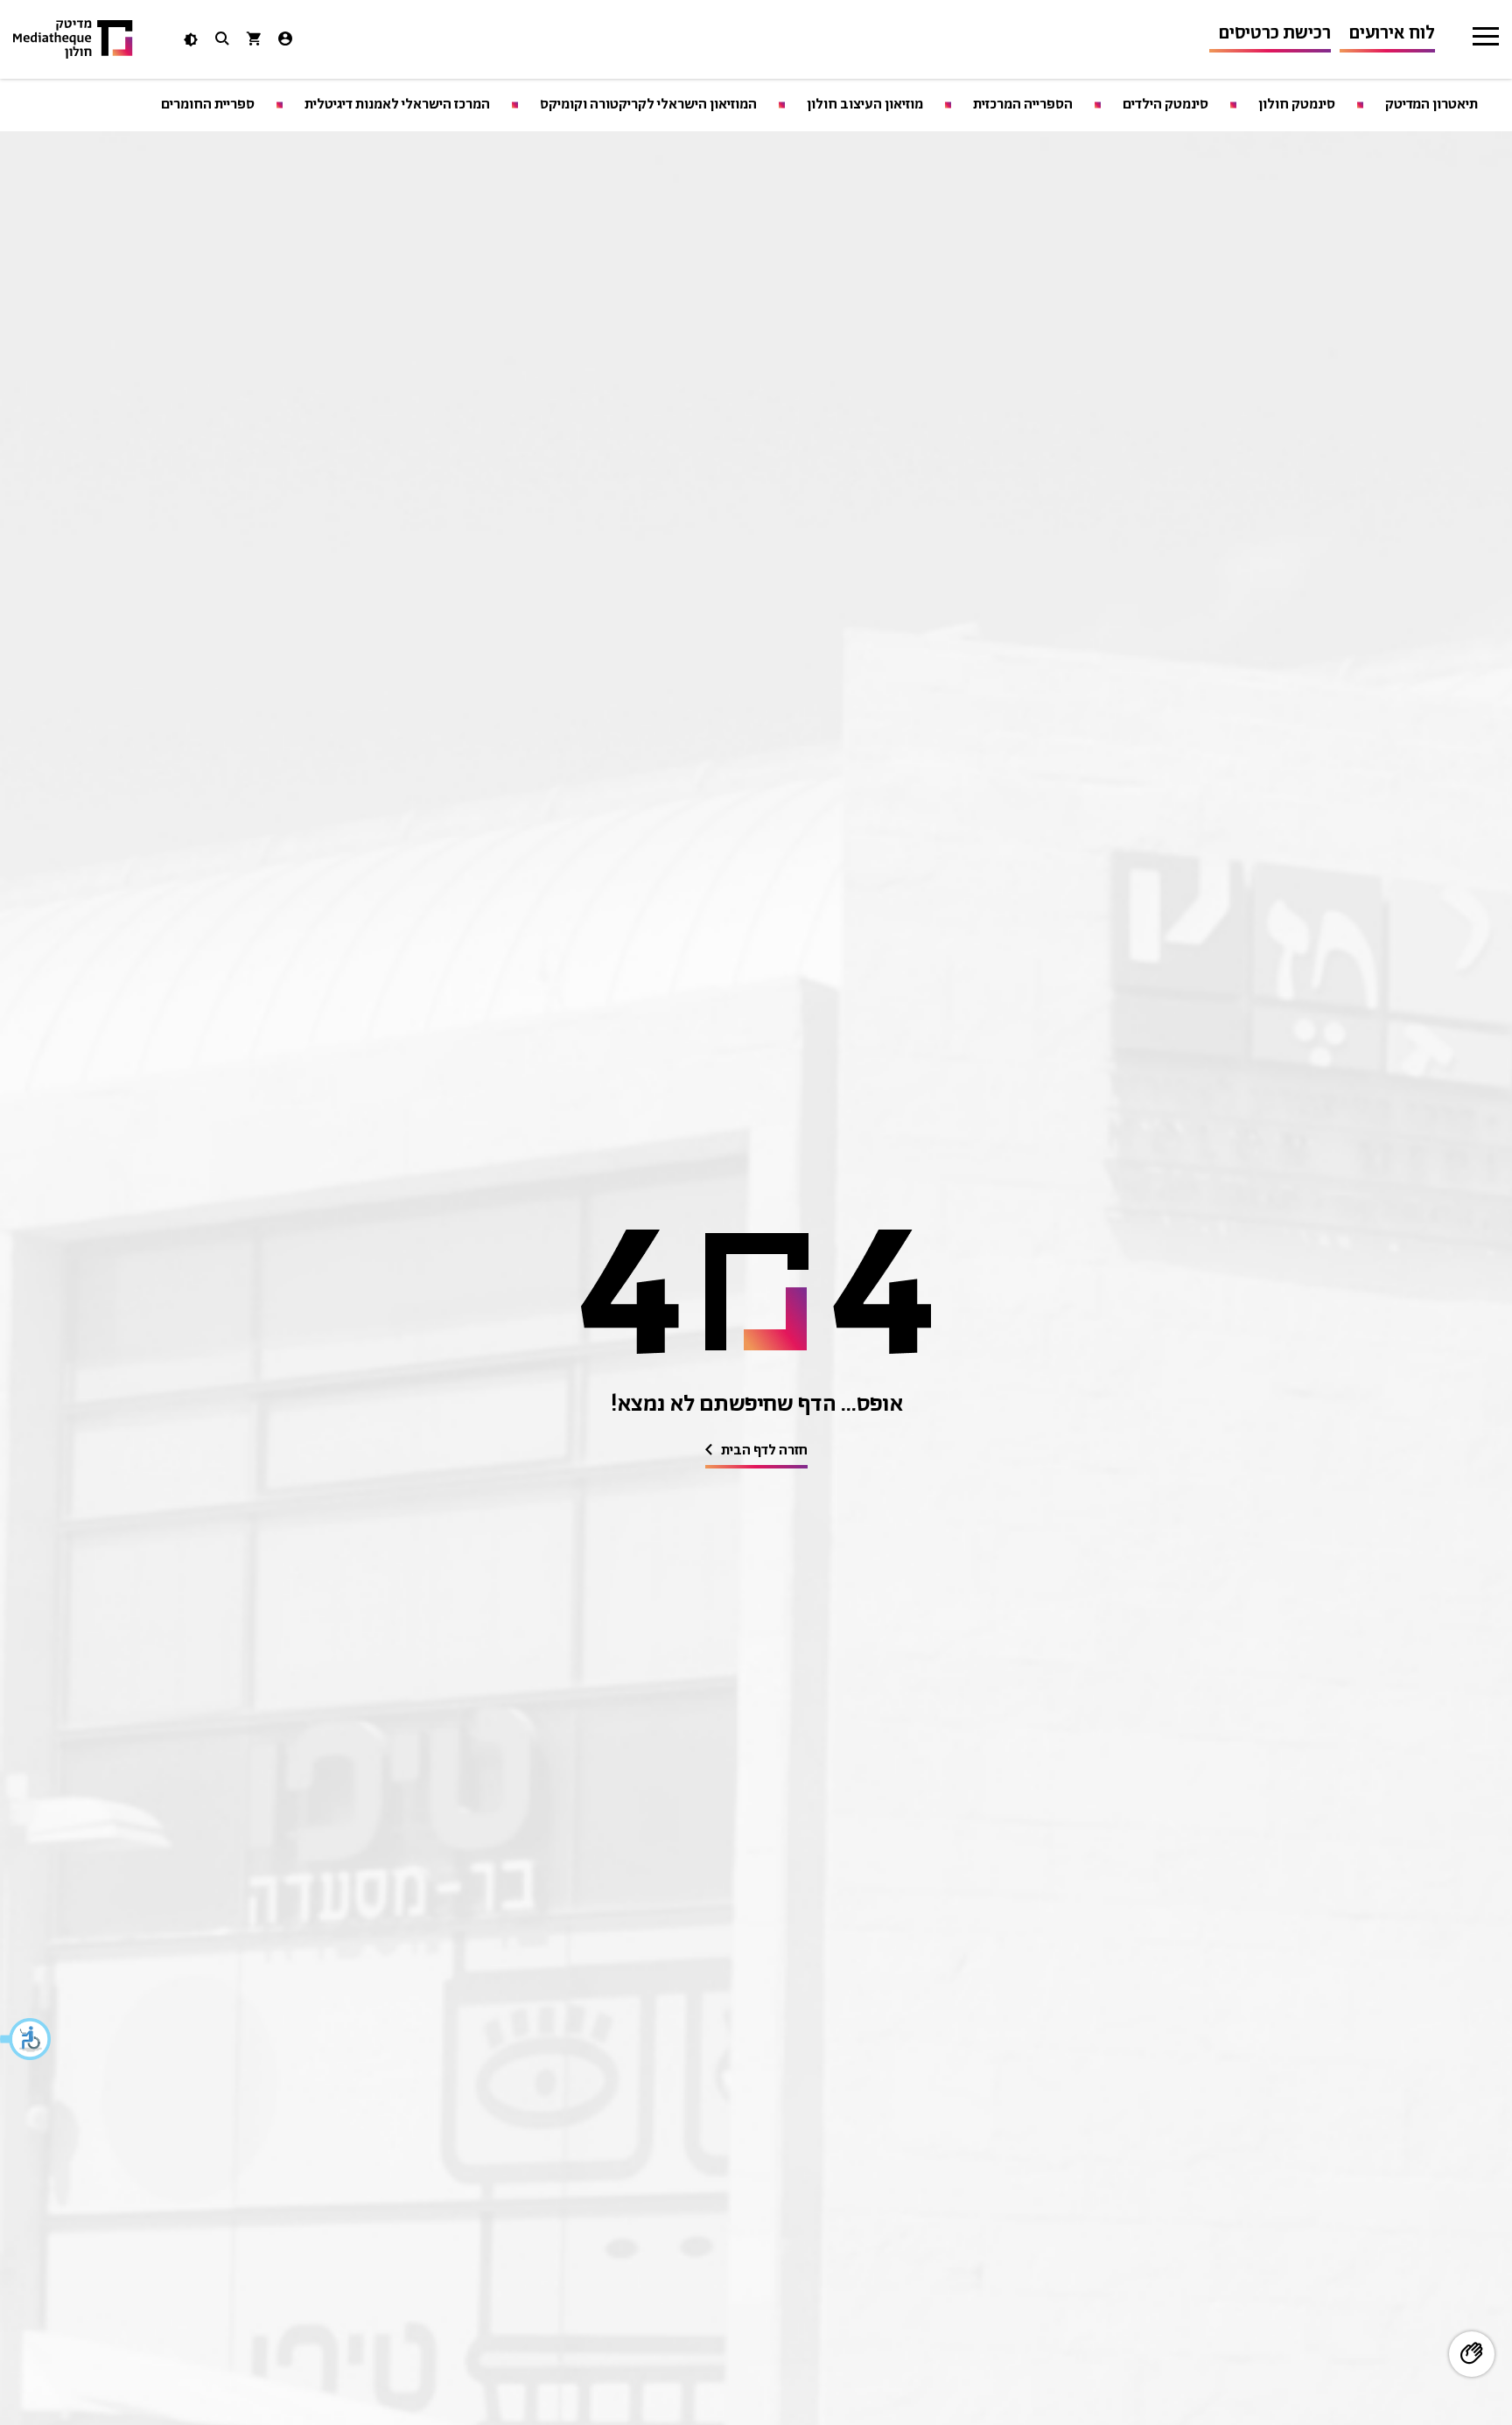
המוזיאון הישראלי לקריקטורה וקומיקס (648, 105)
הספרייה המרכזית (1023, 105)
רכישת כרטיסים (1274, 34)
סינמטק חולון (1297, 105)
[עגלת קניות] (254, 41)
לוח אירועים (1392, 34)
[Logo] (73, 40)
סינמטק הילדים (1165, 105)
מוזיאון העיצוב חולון (865, 105)
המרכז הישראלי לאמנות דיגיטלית (397, 105)
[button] (26, 2039)
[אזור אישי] (285, 41)
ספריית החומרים (208, 105)
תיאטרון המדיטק (1431, 105)
